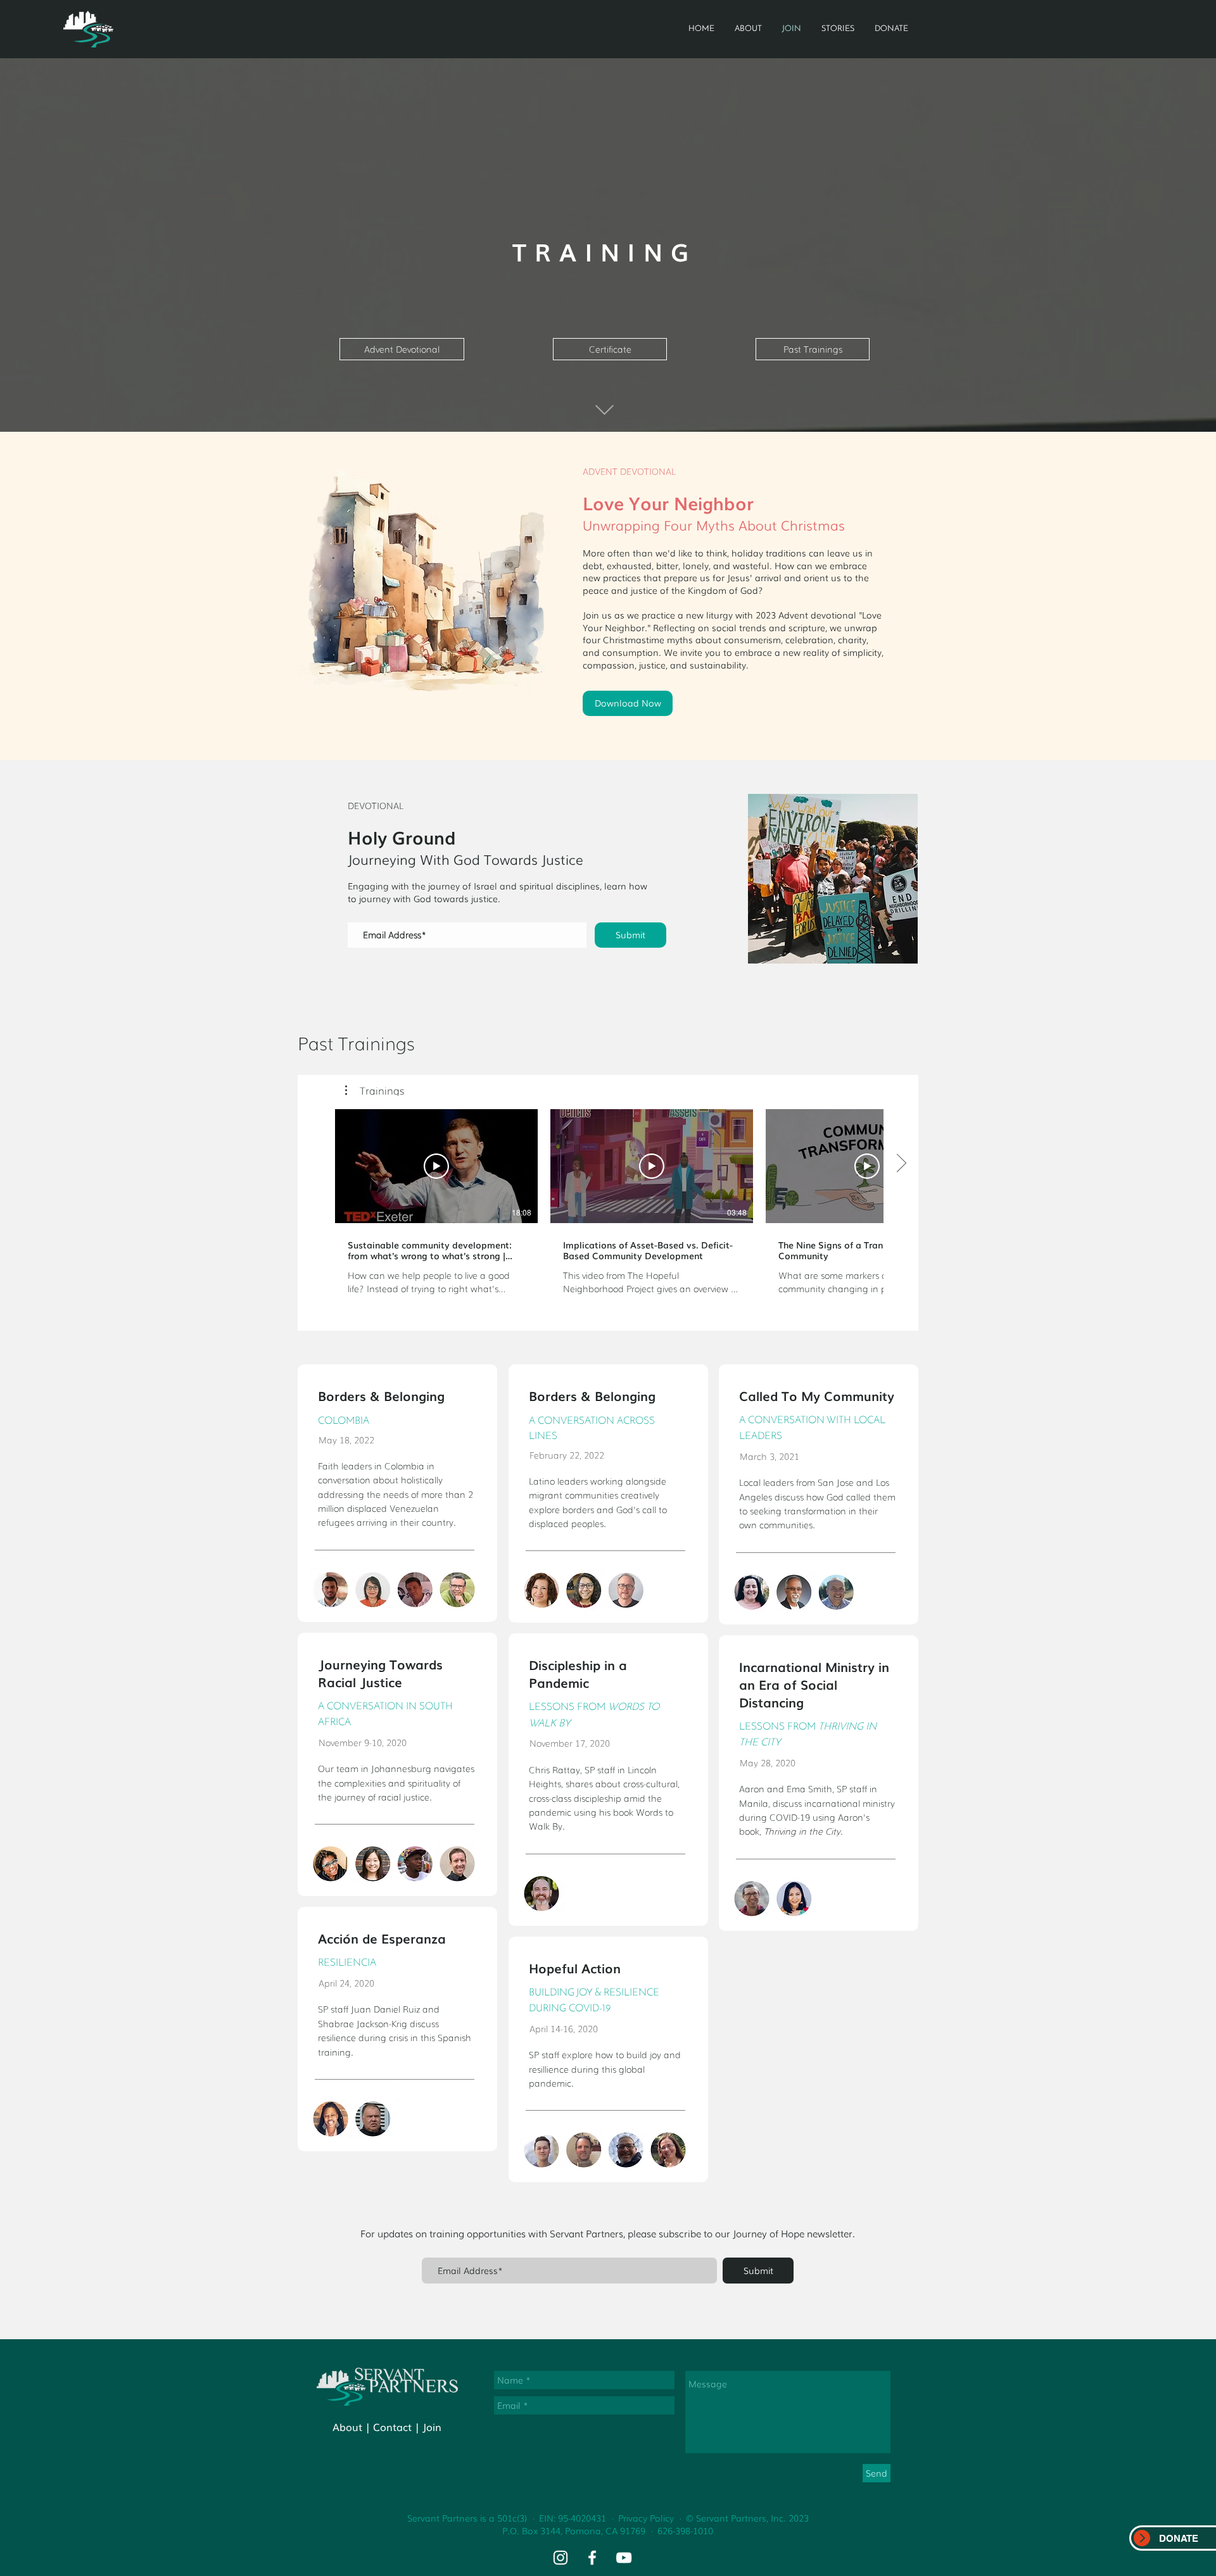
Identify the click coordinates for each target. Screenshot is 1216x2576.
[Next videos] (901, 1164)
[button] (375, 1090)
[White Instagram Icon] (560, 2558)
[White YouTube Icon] (624, 2558)
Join (432, 2427)
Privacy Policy (646, 2518)
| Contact (389, 2427)
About (347, 2427)
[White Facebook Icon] (592, 2558)
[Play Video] (436, 1166)
